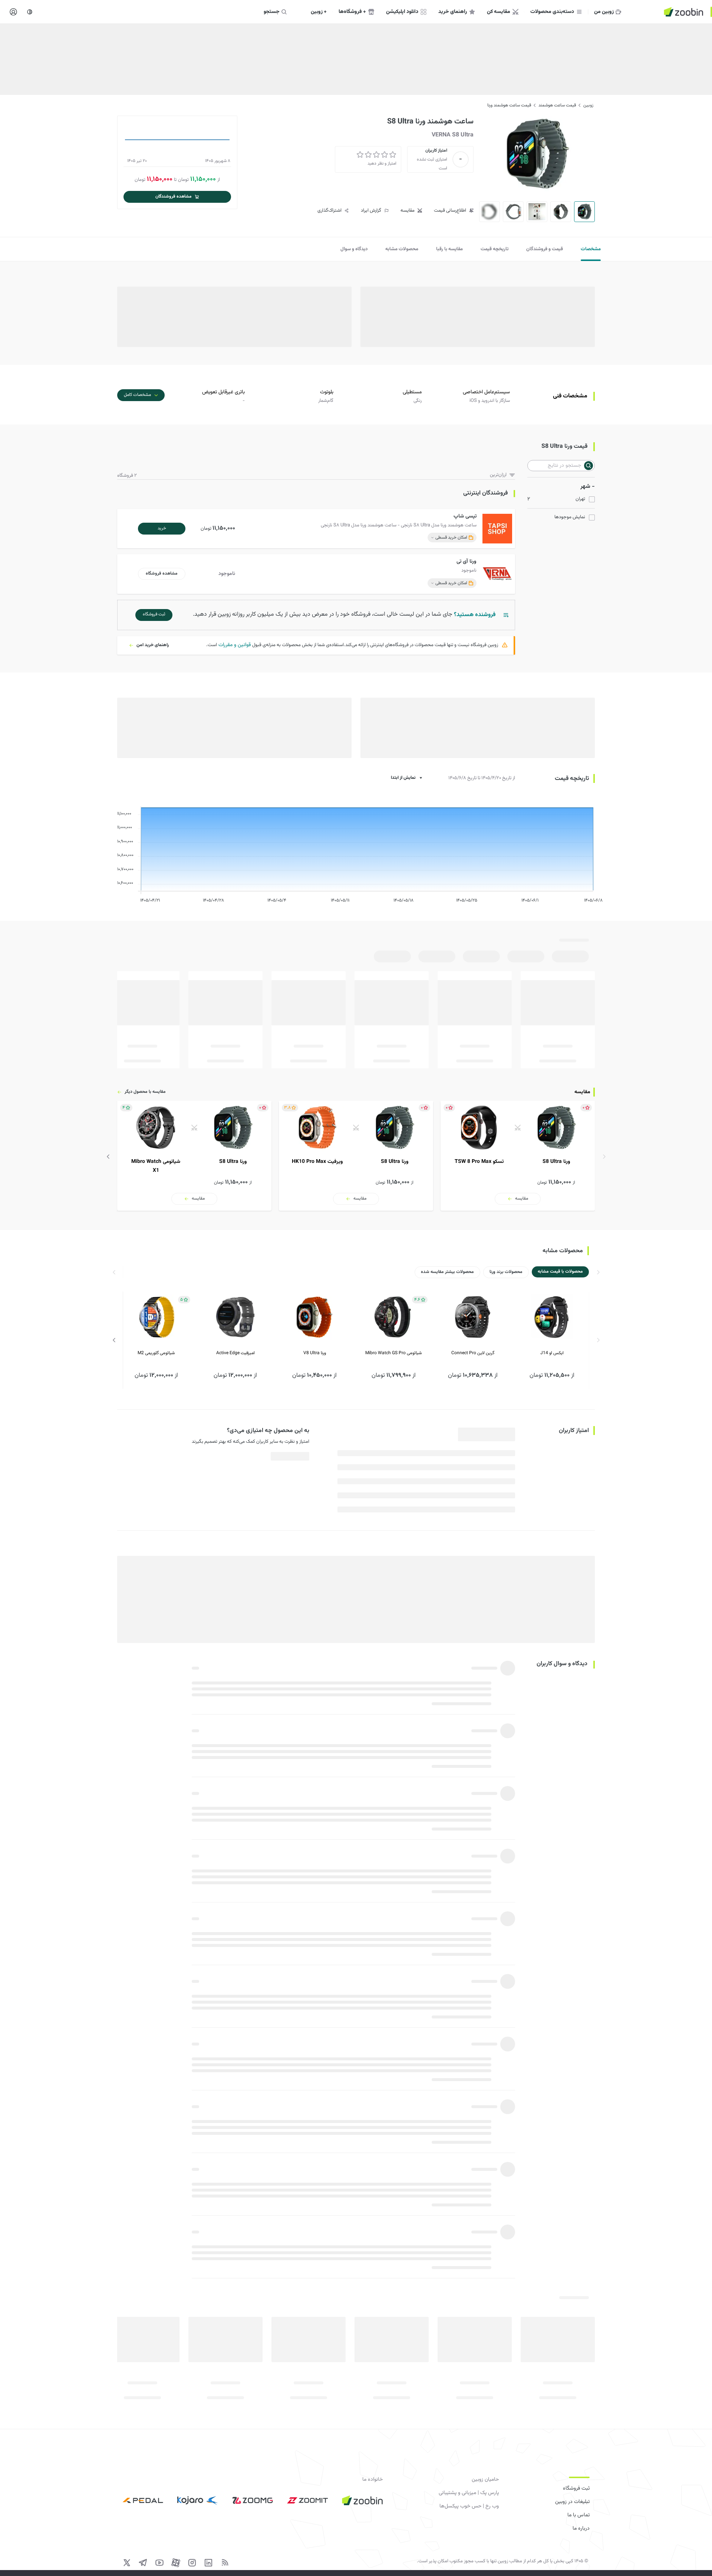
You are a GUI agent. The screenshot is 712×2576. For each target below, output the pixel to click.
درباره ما (581, 2529)
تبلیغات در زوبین (572, 2502)
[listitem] (518, 1156)
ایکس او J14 (552, 1353)
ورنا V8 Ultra (315, 1353)
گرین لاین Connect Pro (473, 1353)
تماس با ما (578, 2515)
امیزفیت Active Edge (235, 1353)
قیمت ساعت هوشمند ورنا (509, 105)
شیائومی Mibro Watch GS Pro (393, 1353)
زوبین (588, 105)
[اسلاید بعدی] (108, 1157)
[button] (318, 529)
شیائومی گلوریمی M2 (156, 1353)
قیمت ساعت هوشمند (557, 105)
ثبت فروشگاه (576, 2489)
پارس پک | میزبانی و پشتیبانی (469, 2493)
